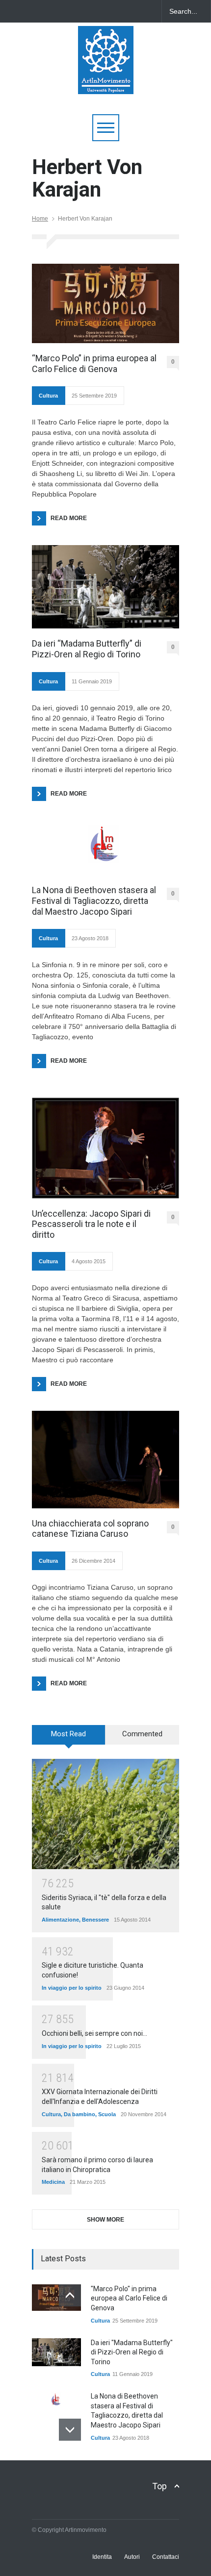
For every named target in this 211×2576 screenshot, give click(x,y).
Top (159, 2486)
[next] (70, 2430)
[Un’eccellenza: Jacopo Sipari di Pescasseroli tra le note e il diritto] (105, 1148)
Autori (132, 2557)
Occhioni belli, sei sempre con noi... (94, 2033)
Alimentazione (60, 1920)
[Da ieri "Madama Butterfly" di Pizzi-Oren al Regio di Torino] (56, 2352)
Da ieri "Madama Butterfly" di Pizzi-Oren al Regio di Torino (132, 2352)
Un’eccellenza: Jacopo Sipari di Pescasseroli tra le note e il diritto (91, 1224)
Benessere (95, 1920)
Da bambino (79, 2114)
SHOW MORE (105, 2220)
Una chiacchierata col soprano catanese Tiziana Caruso (90, 1529)
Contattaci (166, 2557)
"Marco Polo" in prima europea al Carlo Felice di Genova (129, 2298)
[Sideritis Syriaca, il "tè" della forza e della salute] (105, 1814)
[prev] (70, 2295)
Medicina (53, 2182)
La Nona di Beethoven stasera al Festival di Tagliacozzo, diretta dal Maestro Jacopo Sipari (94, 900)
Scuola (107, 2114)
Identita (102, 2557)
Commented (142, 1734)
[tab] (69, 1738)
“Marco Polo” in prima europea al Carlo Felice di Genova (94, 363)
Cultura (48, 396)
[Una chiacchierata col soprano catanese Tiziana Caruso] (105, 1459)
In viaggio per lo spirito (72, 1988)
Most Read (68, 1734)
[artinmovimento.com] (106, 82)
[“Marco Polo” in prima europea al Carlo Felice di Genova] (105, 303)
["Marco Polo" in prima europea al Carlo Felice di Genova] (56, 2298)
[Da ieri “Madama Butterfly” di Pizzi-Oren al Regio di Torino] (105, 587)
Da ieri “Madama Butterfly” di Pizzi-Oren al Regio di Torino (87, 649)
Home (40, 219)
